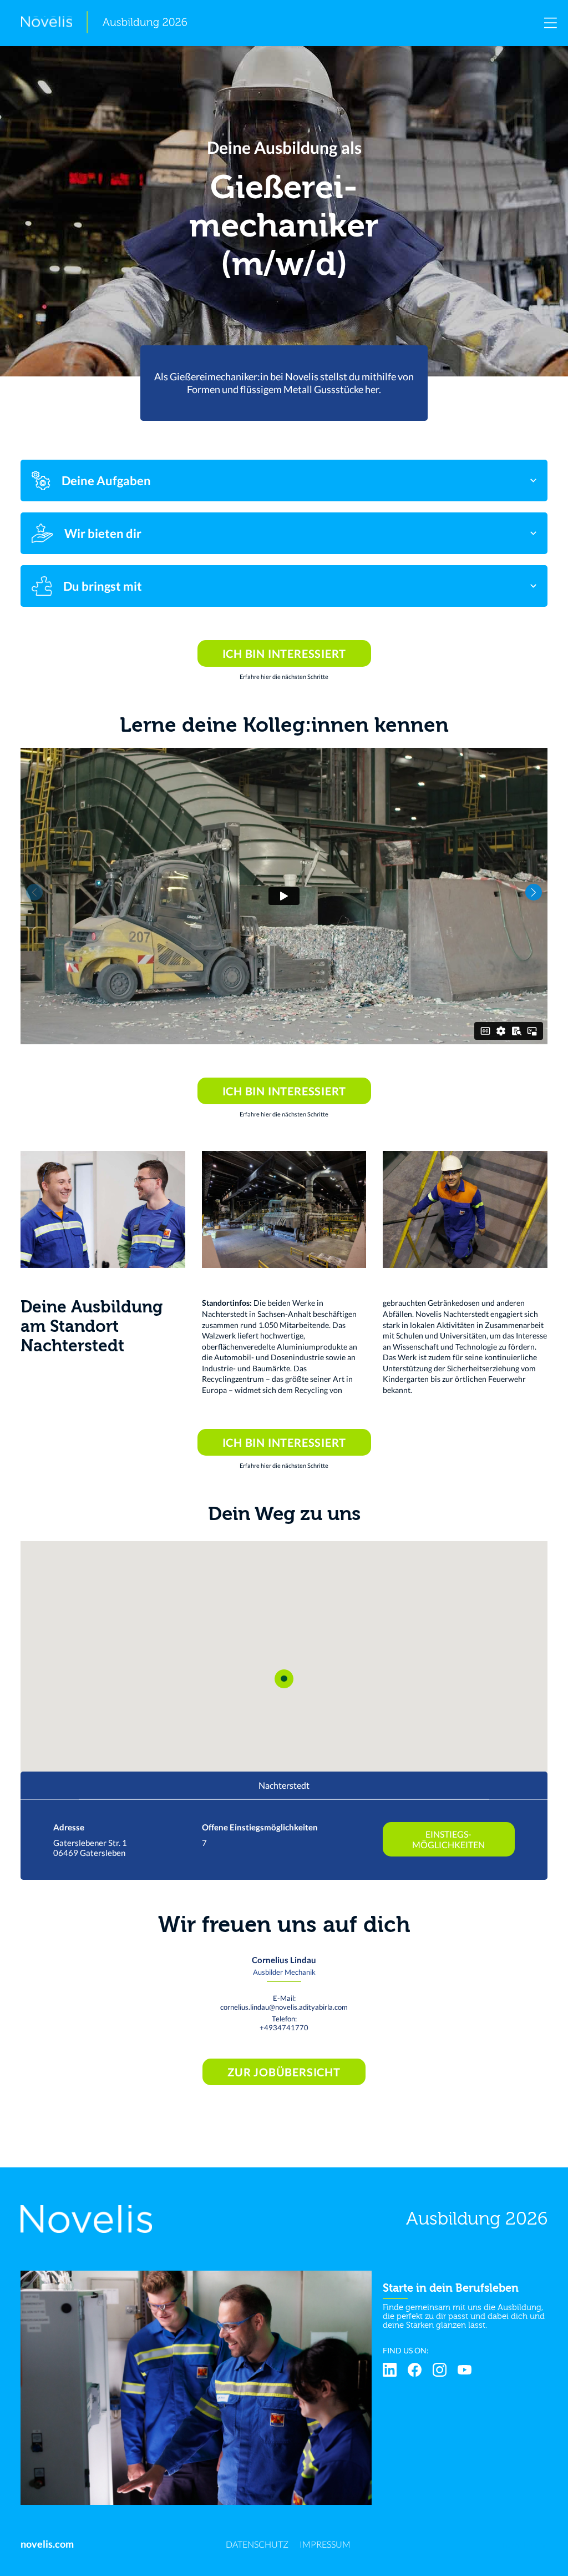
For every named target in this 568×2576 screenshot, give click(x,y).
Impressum (325, 2544)
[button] (534, 892)
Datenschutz (257, 2544)
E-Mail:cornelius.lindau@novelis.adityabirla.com (284, 2003)
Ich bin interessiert (284, 653)
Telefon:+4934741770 (284, 2023)
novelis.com (47, 2544)
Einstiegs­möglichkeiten (448, 1839)
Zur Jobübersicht (284, 2072)
